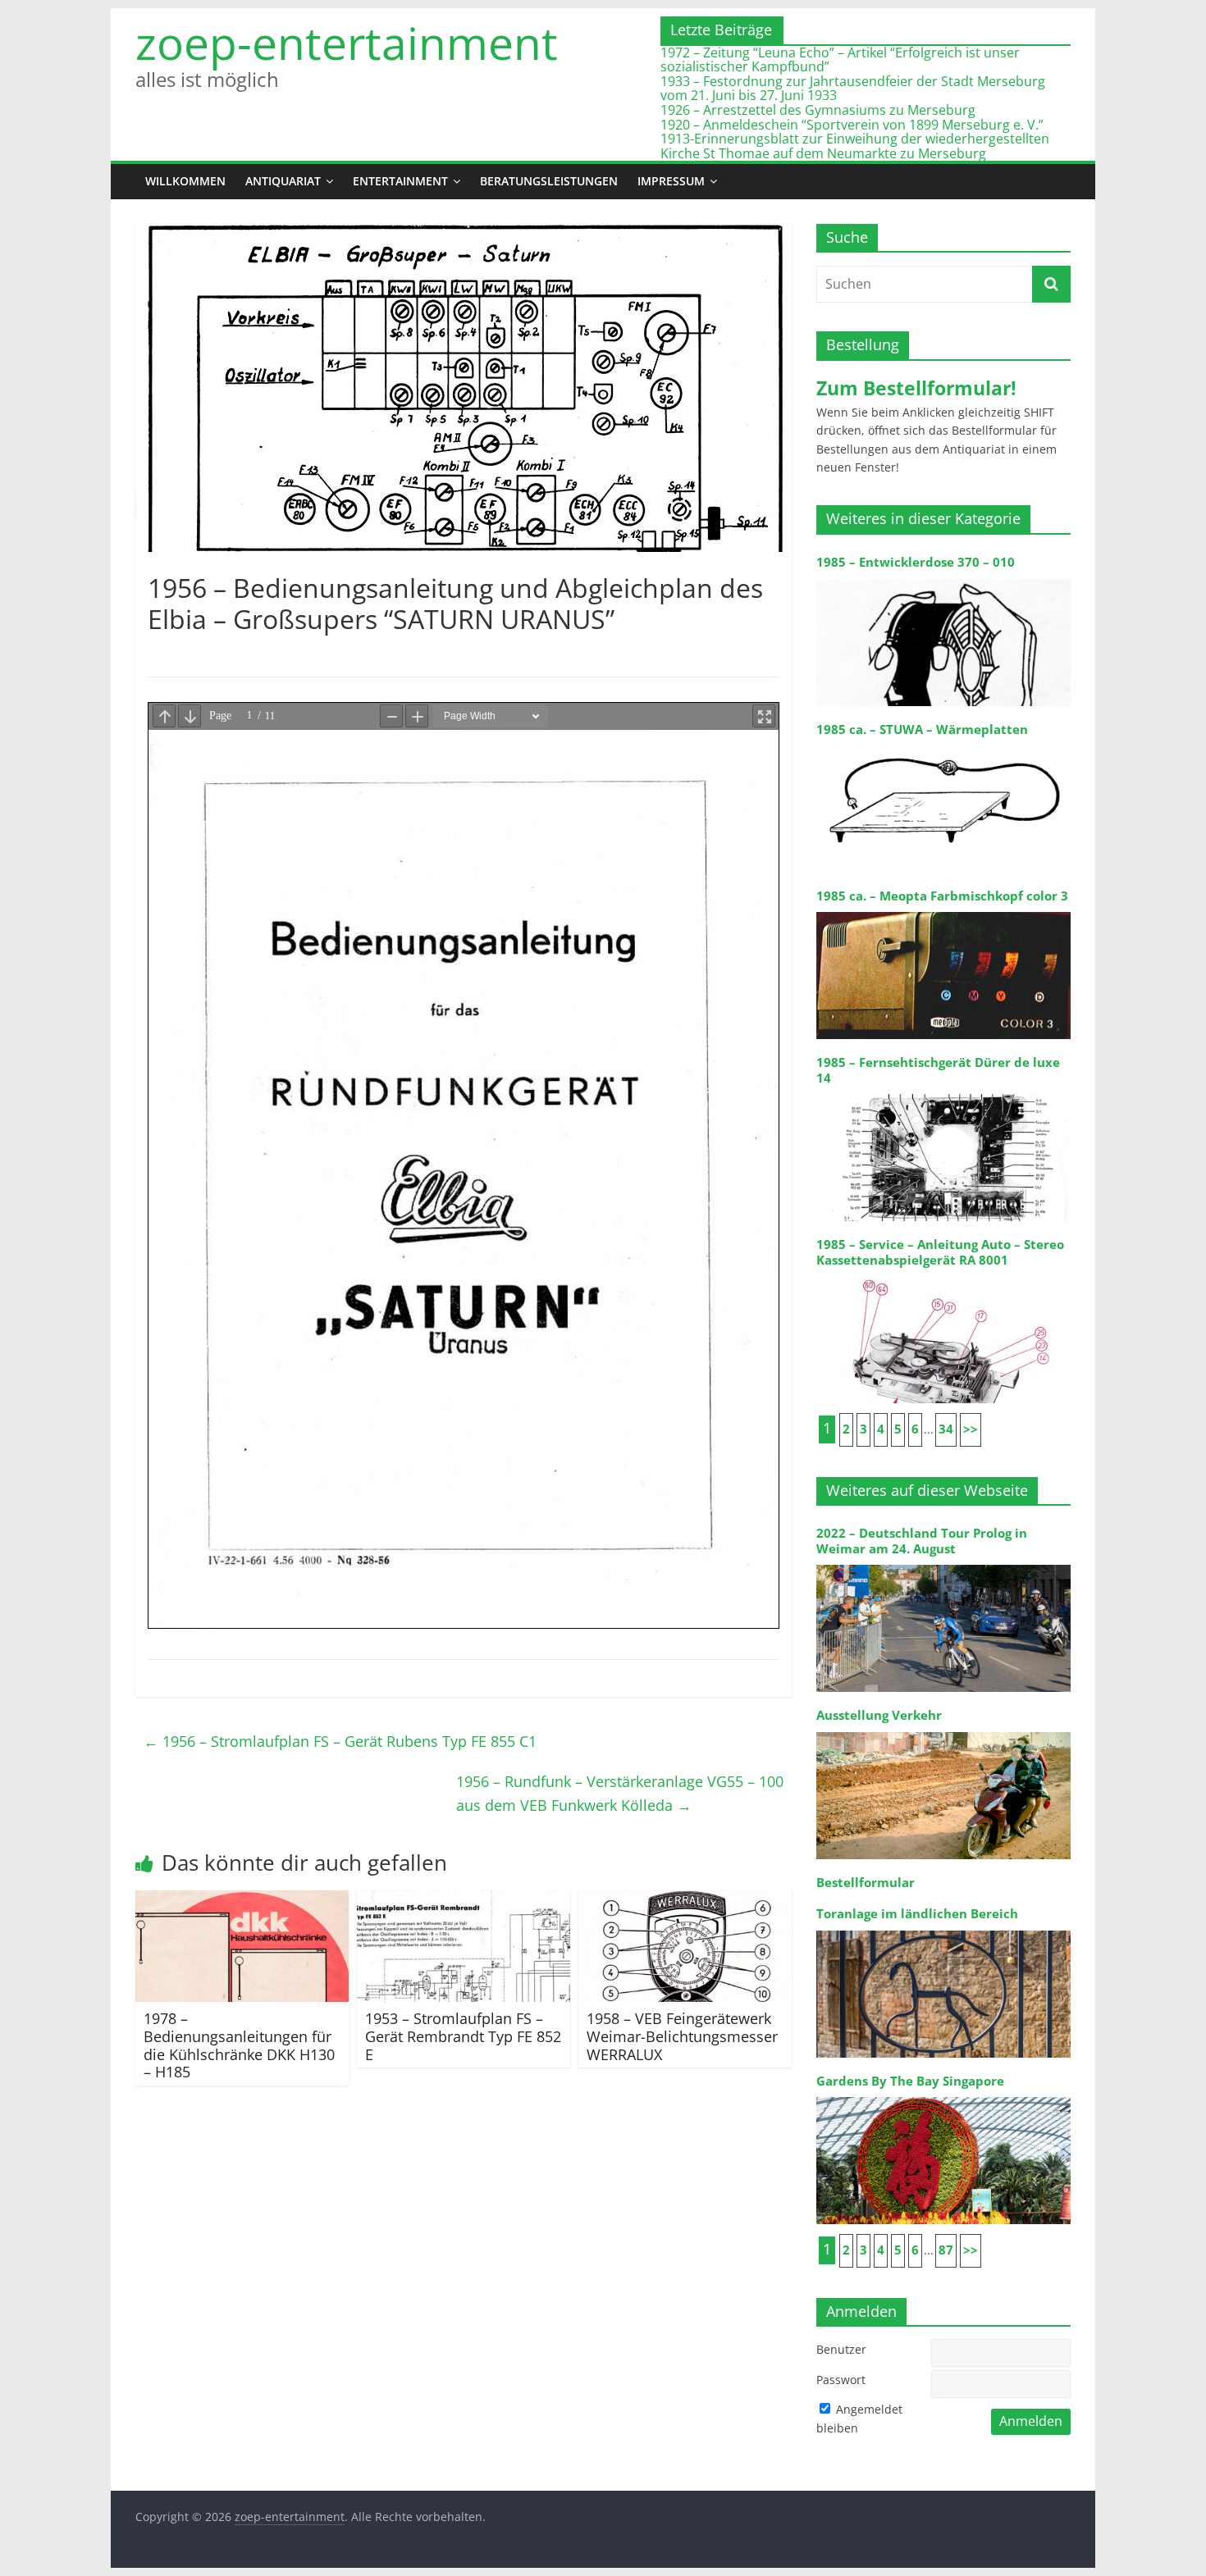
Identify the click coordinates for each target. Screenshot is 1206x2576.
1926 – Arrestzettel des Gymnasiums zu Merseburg (818, 110)
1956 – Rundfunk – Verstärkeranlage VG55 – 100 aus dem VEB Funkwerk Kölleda (620, 1793)
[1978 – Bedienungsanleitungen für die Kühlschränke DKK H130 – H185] (242, 1900)
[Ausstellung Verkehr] (943, 1731)
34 (946, 1429)
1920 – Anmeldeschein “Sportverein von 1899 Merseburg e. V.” (852, 125)
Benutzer (841, 2349)
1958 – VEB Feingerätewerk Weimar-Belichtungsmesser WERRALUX (682, 2036)
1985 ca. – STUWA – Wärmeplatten (922, 729)
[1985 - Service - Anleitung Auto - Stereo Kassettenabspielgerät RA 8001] (943, 1275)
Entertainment (400, 181)
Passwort (841, 2380)
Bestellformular (866, 1883)
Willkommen (185, 181)
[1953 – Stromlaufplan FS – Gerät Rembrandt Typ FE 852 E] (464, 1900)
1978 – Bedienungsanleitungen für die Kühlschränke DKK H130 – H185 (239, 2045)
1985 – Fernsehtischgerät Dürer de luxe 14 (938, 1070)
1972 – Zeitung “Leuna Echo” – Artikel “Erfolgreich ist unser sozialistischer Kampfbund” (840, 60)
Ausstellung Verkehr (879, 1715)
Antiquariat (283, 181)
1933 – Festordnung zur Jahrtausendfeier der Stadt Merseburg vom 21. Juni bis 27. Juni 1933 (853, 89)
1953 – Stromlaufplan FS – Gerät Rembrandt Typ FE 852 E (463, 2036)
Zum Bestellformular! (916, 388)
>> (971, 1429)
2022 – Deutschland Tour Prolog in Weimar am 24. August (922, 1541)
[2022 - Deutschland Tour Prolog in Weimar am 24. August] (943, 1564)
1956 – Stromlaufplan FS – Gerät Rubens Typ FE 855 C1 (340, 1741)
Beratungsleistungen (549, 181)
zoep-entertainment (347, 43)
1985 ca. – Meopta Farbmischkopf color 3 (942, 896)
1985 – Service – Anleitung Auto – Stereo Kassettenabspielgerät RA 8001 (940, 1252)
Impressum (671, 181)
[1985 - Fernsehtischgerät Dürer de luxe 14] (943, 1093)
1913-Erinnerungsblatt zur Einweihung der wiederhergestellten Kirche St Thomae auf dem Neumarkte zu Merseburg (855, 146)
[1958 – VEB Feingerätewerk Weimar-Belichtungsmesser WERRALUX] (685, 1900)
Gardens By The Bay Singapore (910, 2081)
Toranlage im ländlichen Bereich (917, 1914)
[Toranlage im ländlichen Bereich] (943, 1929)
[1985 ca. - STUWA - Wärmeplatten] (943, 744)
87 (946, 2250)
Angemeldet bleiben (859, 2418)
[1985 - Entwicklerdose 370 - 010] (943, 578)
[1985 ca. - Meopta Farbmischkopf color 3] (943, 911)
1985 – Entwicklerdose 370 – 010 (916, 562)
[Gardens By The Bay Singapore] (943, 2096)
